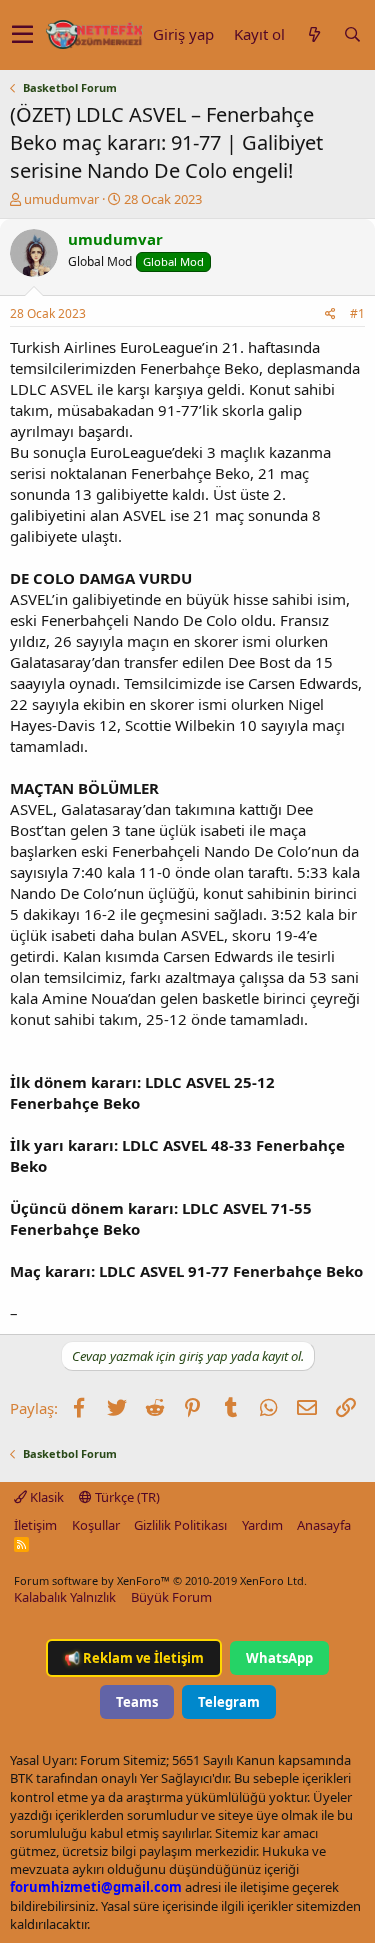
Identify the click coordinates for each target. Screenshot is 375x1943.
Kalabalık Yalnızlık (65, 1597)
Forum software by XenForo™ (160, 1580)
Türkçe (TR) (126, 1497)
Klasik (45, 1497)
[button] (22, 35)
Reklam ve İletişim (134, 1658)
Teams (137, 1702)
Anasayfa (324, 1525)
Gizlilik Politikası (180, 1525)
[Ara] (352, 34)
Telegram (229, 1702)
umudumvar (61, 199)
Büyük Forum (171, 1597)
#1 (357, 313)
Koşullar (96, 1525)
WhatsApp (279, 1658)
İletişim (35, 1525)
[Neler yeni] (314, 34)
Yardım (262, 1525)
